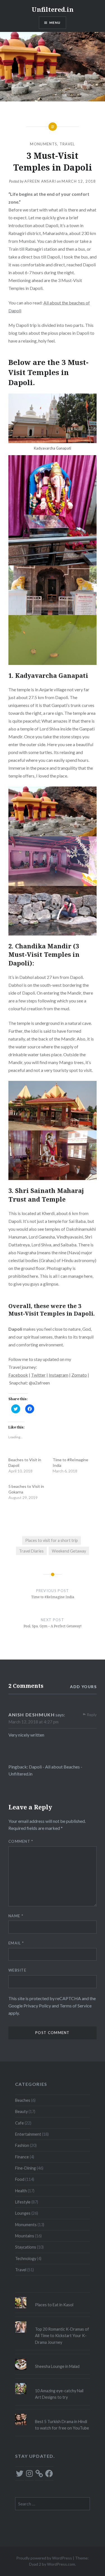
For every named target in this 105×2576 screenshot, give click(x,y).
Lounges (23, 2213)
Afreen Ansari (40, 181)
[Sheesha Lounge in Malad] (53, 2359)
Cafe (19, 2123)
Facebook (18, 1375)
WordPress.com (61, 2564)
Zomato (79, 1375)
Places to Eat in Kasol (54, 2305)
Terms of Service (76, 2006)
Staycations (26, 2247)
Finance (22, 2157)
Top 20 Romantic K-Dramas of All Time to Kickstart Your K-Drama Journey (62, 2336)
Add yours (83, 1687)
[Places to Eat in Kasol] (53, 2297)
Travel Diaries (31, 1551)
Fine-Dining (25, 2168)
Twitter (38, 1375)
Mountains (25, 2236)
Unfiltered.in (53, 9)
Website (17, 1970)
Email (16, 1943)
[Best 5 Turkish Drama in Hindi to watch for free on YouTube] (53, 2414)
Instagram (59, 1375)
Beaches (23, 2100)
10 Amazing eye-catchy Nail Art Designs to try (59, 2394)
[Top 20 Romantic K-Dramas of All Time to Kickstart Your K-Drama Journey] (53, 2321)
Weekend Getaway (69, 1551)
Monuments (44, 144)
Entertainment (28, 2134)
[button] (53, 418)
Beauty (21, 2111)
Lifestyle (23, 2202)
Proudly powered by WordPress (44, 2558)
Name (16, 1916)
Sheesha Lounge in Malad (57, 2366)
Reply (92, 1715)
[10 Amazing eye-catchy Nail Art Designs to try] (53, 2383)
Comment (21, 1841)
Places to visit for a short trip (52, 1540)
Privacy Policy (37, 2006)
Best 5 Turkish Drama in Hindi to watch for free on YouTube (62, 2425)
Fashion (22, 2145)
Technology (26, 2259)
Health (21, 2191)
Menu (55, 23)
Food (20, 2179)
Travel (67, 144)
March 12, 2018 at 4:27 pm (33, 1722)
